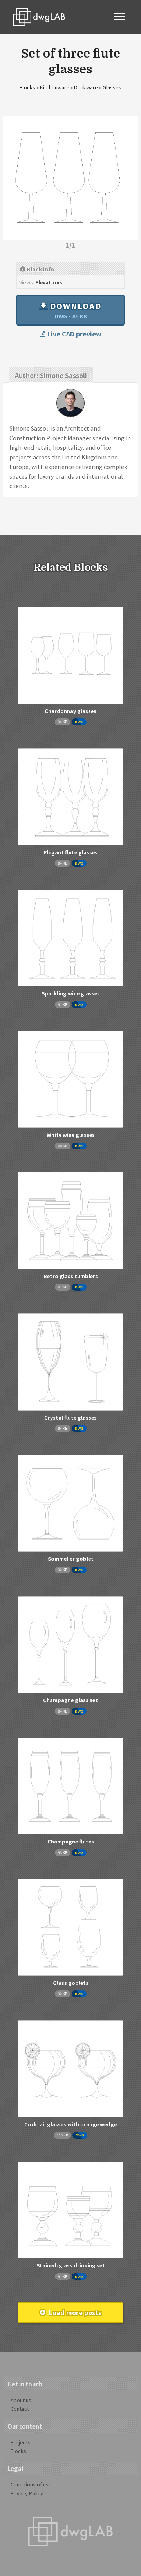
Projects (21, 2442)
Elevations (49, 282)
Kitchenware (55, 87)
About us (21, 2400)
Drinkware (86, 87)
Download (75, 310)
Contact (20, 2409)
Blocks (27, 87)
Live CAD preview (74, 334)
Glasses (112, 87)
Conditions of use (31, 2484)
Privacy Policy (27, 2493)
